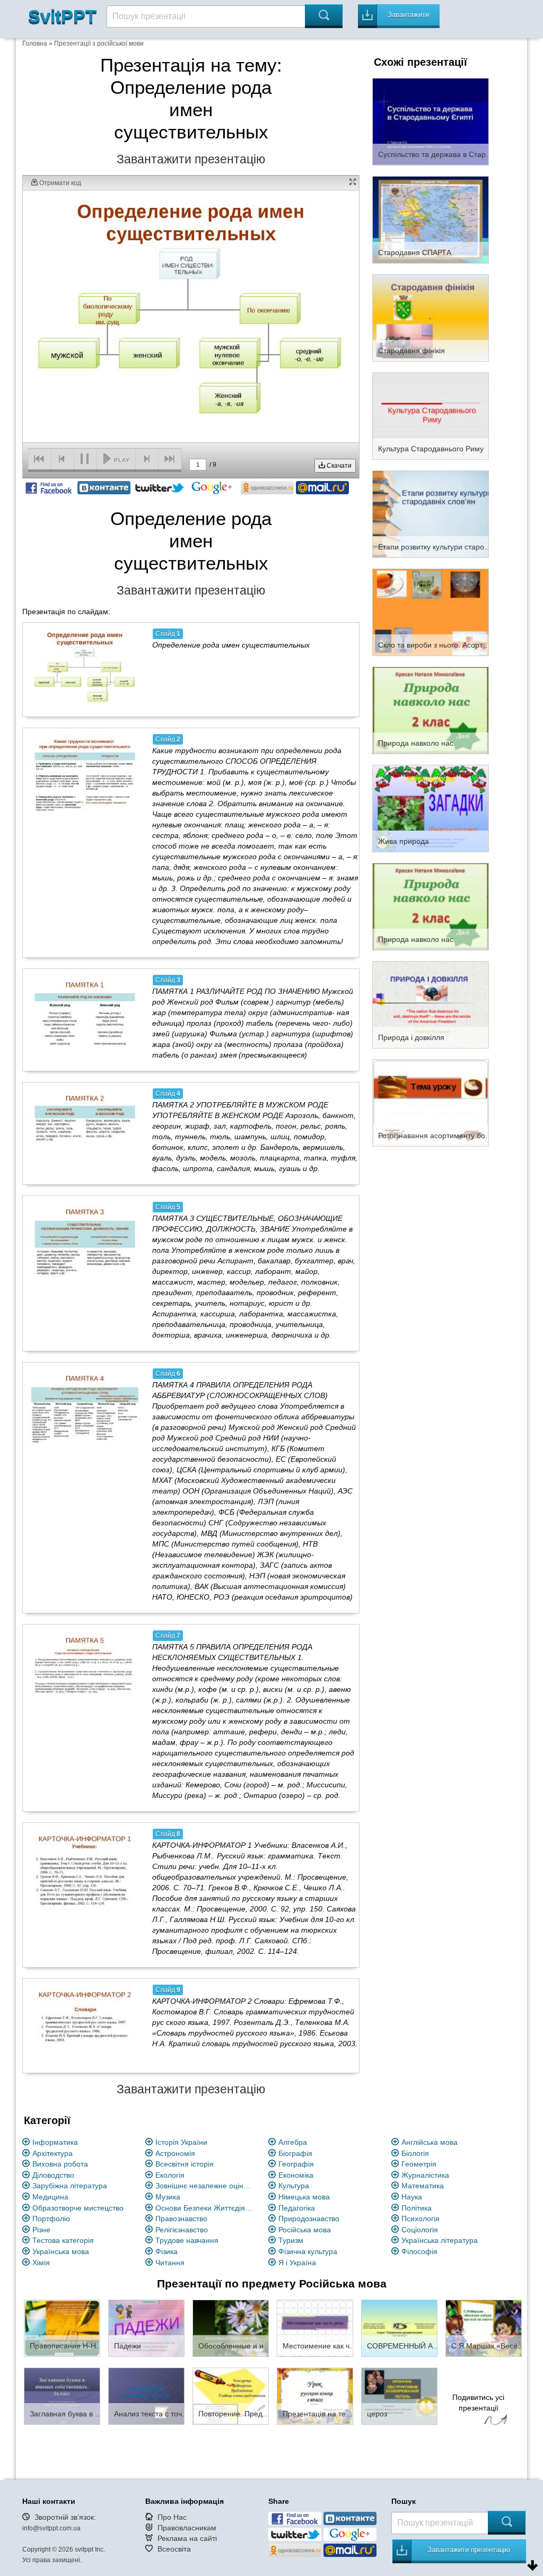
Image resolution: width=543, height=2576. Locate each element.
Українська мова (61, 2251)
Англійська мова (430, 2142)
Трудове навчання (187, 2240)
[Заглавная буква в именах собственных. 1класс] (62, 2396)
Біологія (415, 2153)
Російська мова (305, 2230)
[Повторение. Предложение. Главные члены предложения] (231, 2396)
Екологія (170, 2175)
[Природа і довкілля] (431, 1004)
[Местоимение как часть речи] (315, 2328)
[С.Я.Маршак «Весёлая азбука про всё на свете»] (484, 2328)
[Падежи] (146, 2328)
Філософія (419, 2251)
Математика (423, 2186)
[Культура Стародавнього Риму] (431, 415)
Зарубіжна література (70, 2186)
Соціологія (420, 2230)
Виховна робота (60, 2164)
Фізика (167, 2251)
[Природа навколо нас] (431, 710)
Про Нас (172, 2517)
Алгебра (293, 2142)
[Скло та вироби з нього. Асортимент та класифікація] (431, 612)
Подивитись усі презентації (478, 2403)
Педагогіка (297, 2208)
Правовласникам (187, 2528)
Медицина (50, 2197)
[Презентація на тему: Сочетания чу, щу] (315, 2396)
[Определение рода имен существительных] (85, 669)
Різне (41, 2230)
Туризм (291, 2240)
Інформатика (55, 2142)
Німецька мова (304, 2197)
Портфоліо (51, 2219)
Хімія (41, 2263)
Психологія (421, 2219)
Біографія (295, 2153)
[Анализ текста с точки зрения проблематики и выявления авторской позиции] (146, 2396)
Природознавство (309, 2219)
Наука (412, 2197)
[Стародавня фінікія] (431, 317)
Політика (417, 2208)
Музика (168, 2197)
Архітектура (52, 2153)
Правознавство (181, 2219)
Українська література (440, 2240)
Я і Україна (297, 2263)
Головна (35, 43)
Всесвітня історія (185, 2164)
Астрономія (175, 2153)
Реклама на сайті (187, 2538)
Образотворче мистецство (78, 2208)
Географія (296, 2164)
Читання (170, 2263)
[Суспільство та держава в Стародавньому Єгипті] (431, 121)
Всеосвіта (174, 2549)
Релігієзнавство (182, 2230)
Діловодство (53, 2175)
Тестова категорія (63, 2240)
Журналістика (425, 2175)
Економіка (296, 2175)
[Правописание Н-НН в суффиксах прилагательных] (62, 2328)
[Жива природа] (431, 808)
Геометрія (419, 2164)
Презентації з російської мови (99, 43)
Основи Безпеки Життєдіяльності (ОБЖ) (206, 2208)
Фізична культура (308, 2251)
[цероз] (399, 2396)
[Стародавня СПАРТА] (431, 219)
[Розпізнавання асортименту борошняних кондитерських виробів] (431, 1102)
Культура (294, 2186)
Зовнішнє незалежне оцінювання (206, 2186)
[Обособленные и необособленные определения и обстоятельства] (231, 2328)
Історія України (181, 2142)
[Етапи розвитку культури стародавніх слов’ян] (431, 513)
